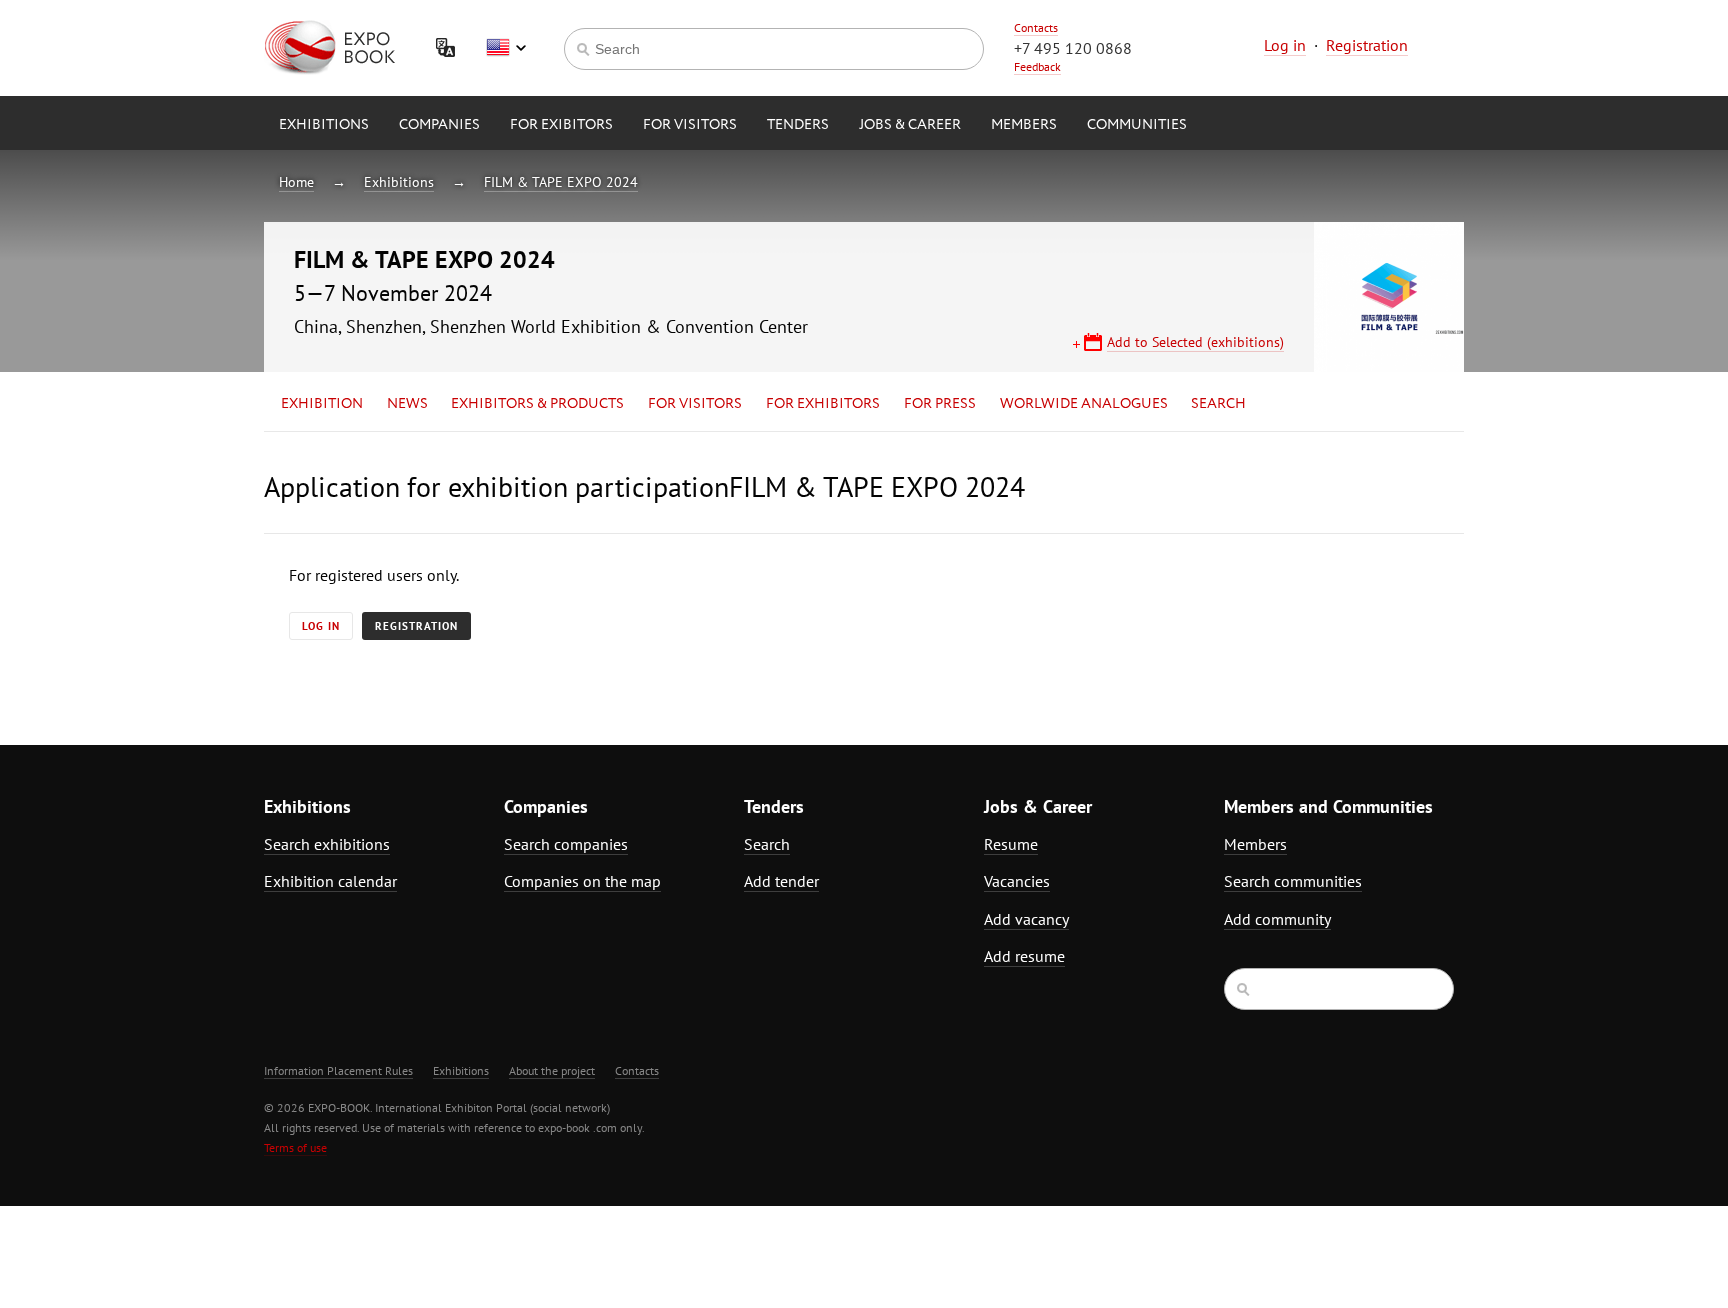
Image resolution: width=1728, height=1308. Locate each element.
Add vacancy (1026, 919)
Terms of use (295, 1147)
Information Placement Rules (338, 1070)
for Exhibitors (823, 404)
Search (1218, 404)
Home (296, 182)
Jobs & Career (910, 125)
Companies (439, 125)
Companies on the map (582, 881)
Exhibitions (324, 125)
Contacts (1036, 27)
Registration (1367, 45)
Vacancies (1017, 881)
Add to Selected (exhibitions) (1195, 342)
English (506, 48)
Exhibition (322, 404)
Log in (1285, 45)
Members (1024, 125)
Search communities (1293, 881)
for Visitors (690, 125)
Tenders (798, 125)
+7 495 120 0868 (1073, 48)
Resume (1011, 844)
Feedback (1037, 66)
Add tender (781, 881)
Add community (1277, 919)
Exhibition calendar (330, 881)
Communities (1137, 125)
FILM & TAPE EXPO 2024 (561, 182)
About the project (552, 1070)
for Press (940, 404)
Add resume (1024, 956)
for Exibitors (561, 125)
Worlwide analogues (1084, 404)
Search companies (566, 844)
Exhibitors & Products (537, 404)
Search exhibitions (327, 844)
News (407, 404)
